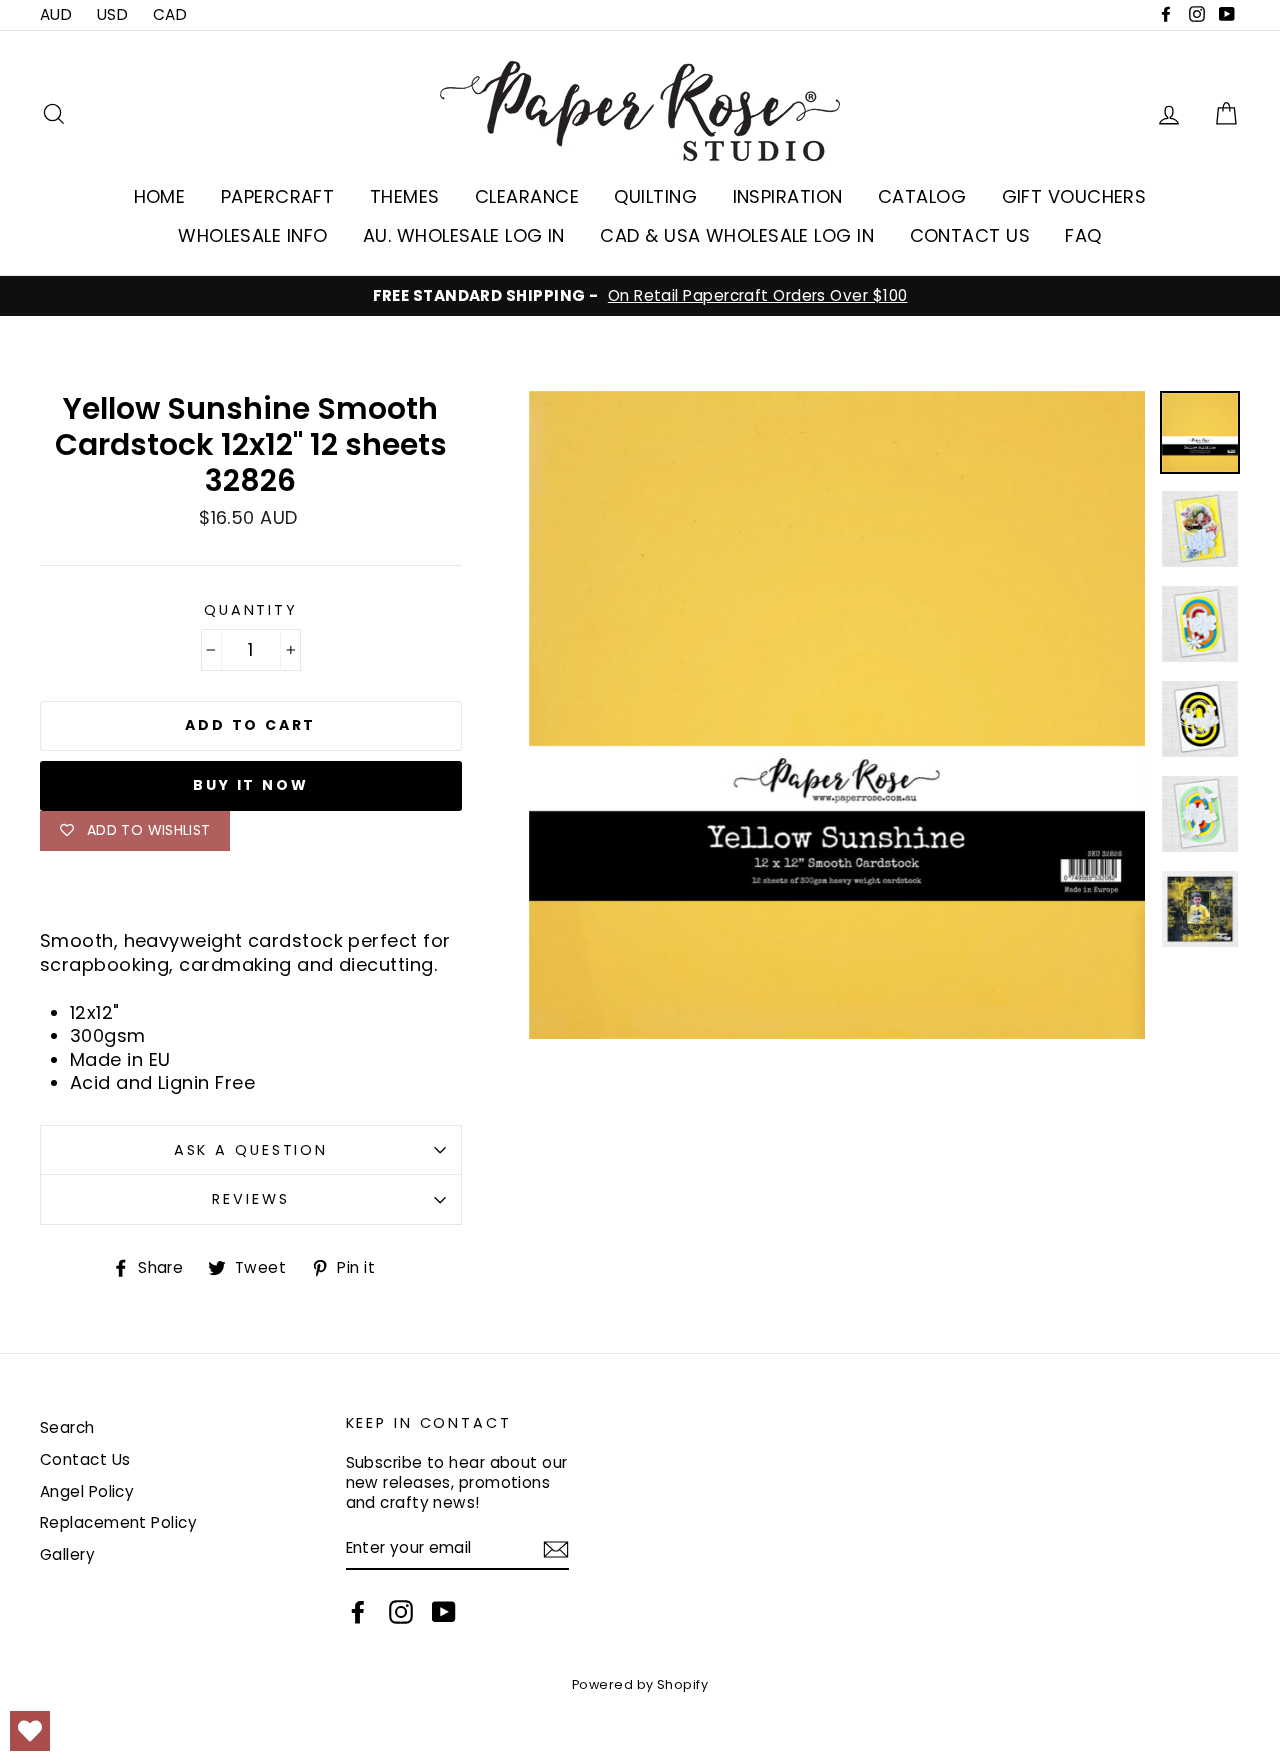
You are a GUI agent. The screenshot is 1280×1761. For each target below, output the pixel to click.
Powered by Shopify (640, 1684)
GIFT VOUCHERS (1074, 196)
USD (112, 14)
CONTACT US (970, 235)
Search (67, 1427)
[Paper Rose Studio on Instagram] (401, 1612)
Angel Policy (87, 1491)
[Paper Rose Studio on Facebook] (358, 1612)
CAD (170, 14)
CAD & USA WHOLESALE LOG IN (737, 235)
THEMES (405, 196)
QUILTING (655, 196)
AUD (56, 14)
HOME (160, 196)
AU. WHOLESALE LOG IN (464, 235)
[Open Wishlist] (30, 1731)
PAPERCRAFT (278, 196)
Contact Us (85, 1459)
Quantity (251, 610)
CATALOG (922, 196)
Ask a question (251, 1150)
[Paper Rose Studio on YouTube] (444, 1612)
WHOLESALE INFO (252, 235)
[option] (640, 296)
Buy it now (250, 785)
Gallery (67, 1554)
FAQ (1083, 235)
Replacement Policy (118, 1522)
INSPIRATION (788, 196)
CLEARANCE (527, 196)
